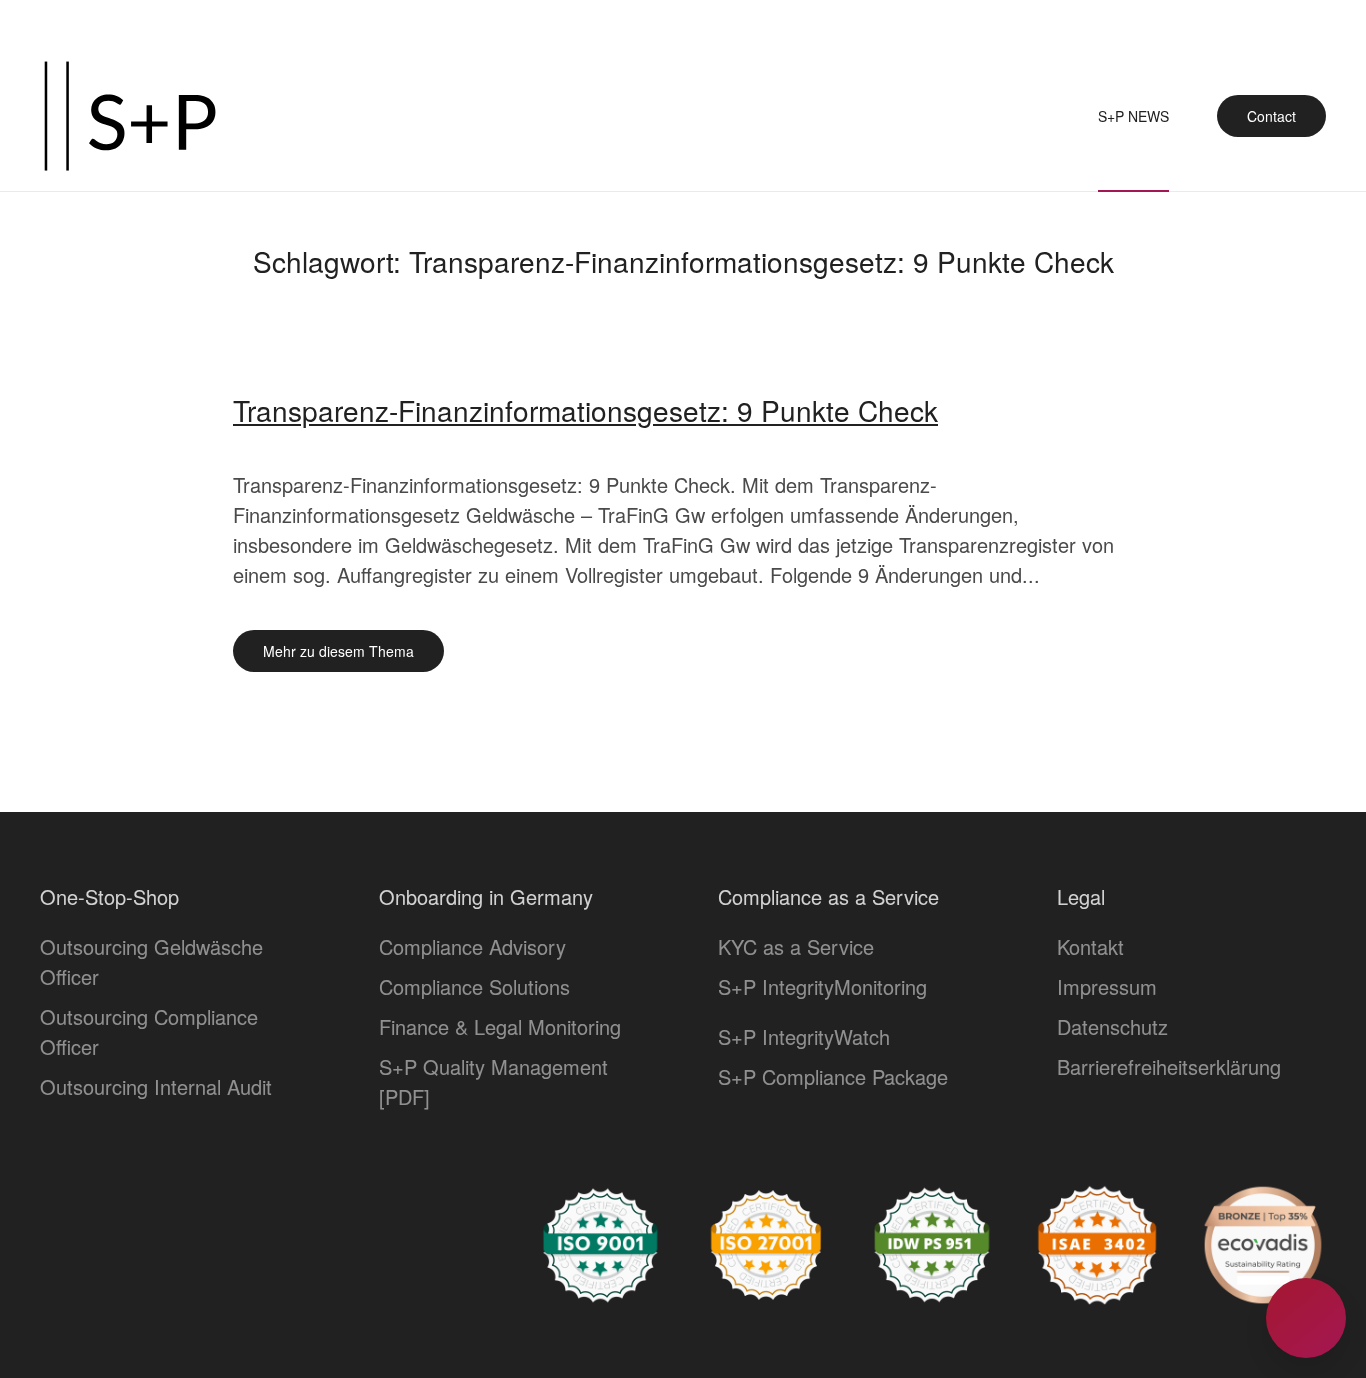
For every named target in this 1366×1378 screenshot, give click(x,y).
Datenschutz (1112, 1026)
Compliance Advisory (472, 946)
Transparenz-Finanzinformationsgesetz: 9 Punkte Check (585, 410)
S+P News (1133, 116)
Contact (1271, 116)
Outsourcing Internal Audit (156, 1086)
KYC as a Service (796, 946)
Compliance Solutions (474, 986)
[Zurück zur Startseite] (130, 116)
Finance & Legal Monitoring (500, 1026)
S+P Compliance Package (833, 1076)
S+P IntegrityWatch (804, 1036)
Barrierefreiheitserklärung (1169, 1066)
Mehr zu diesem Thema (338, 651)
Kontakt (1090, 946)
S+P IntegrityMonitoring (822, 986)
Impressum (1107, 986)
